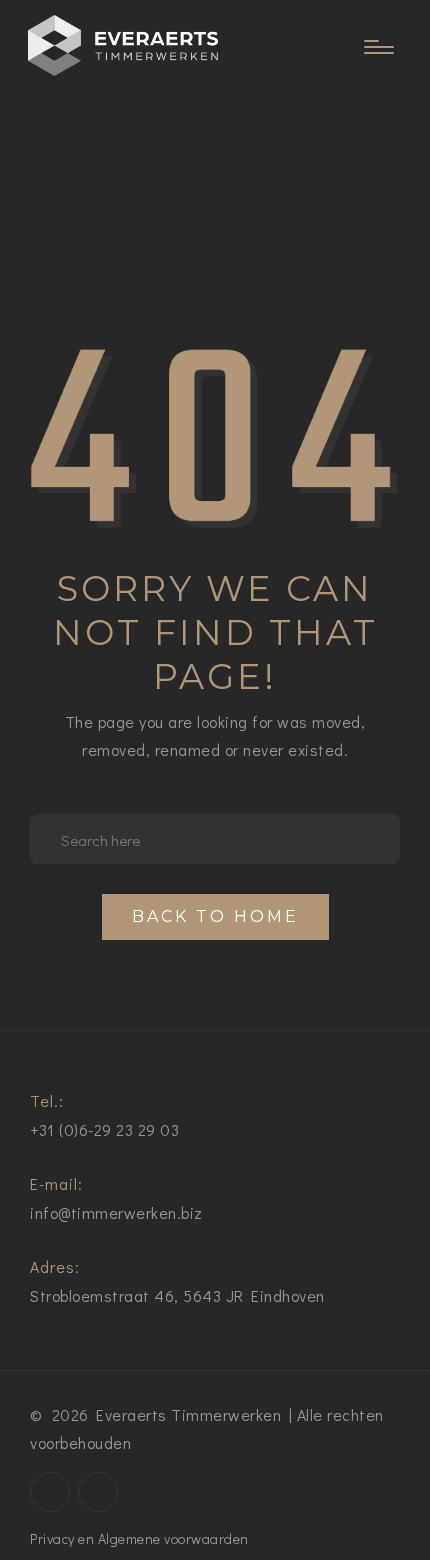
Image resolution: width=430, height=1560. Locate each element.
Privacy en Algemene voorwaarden (139, 1538)
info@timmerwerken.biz (116, 1212)
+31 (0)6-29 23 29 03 (104, 1129)
